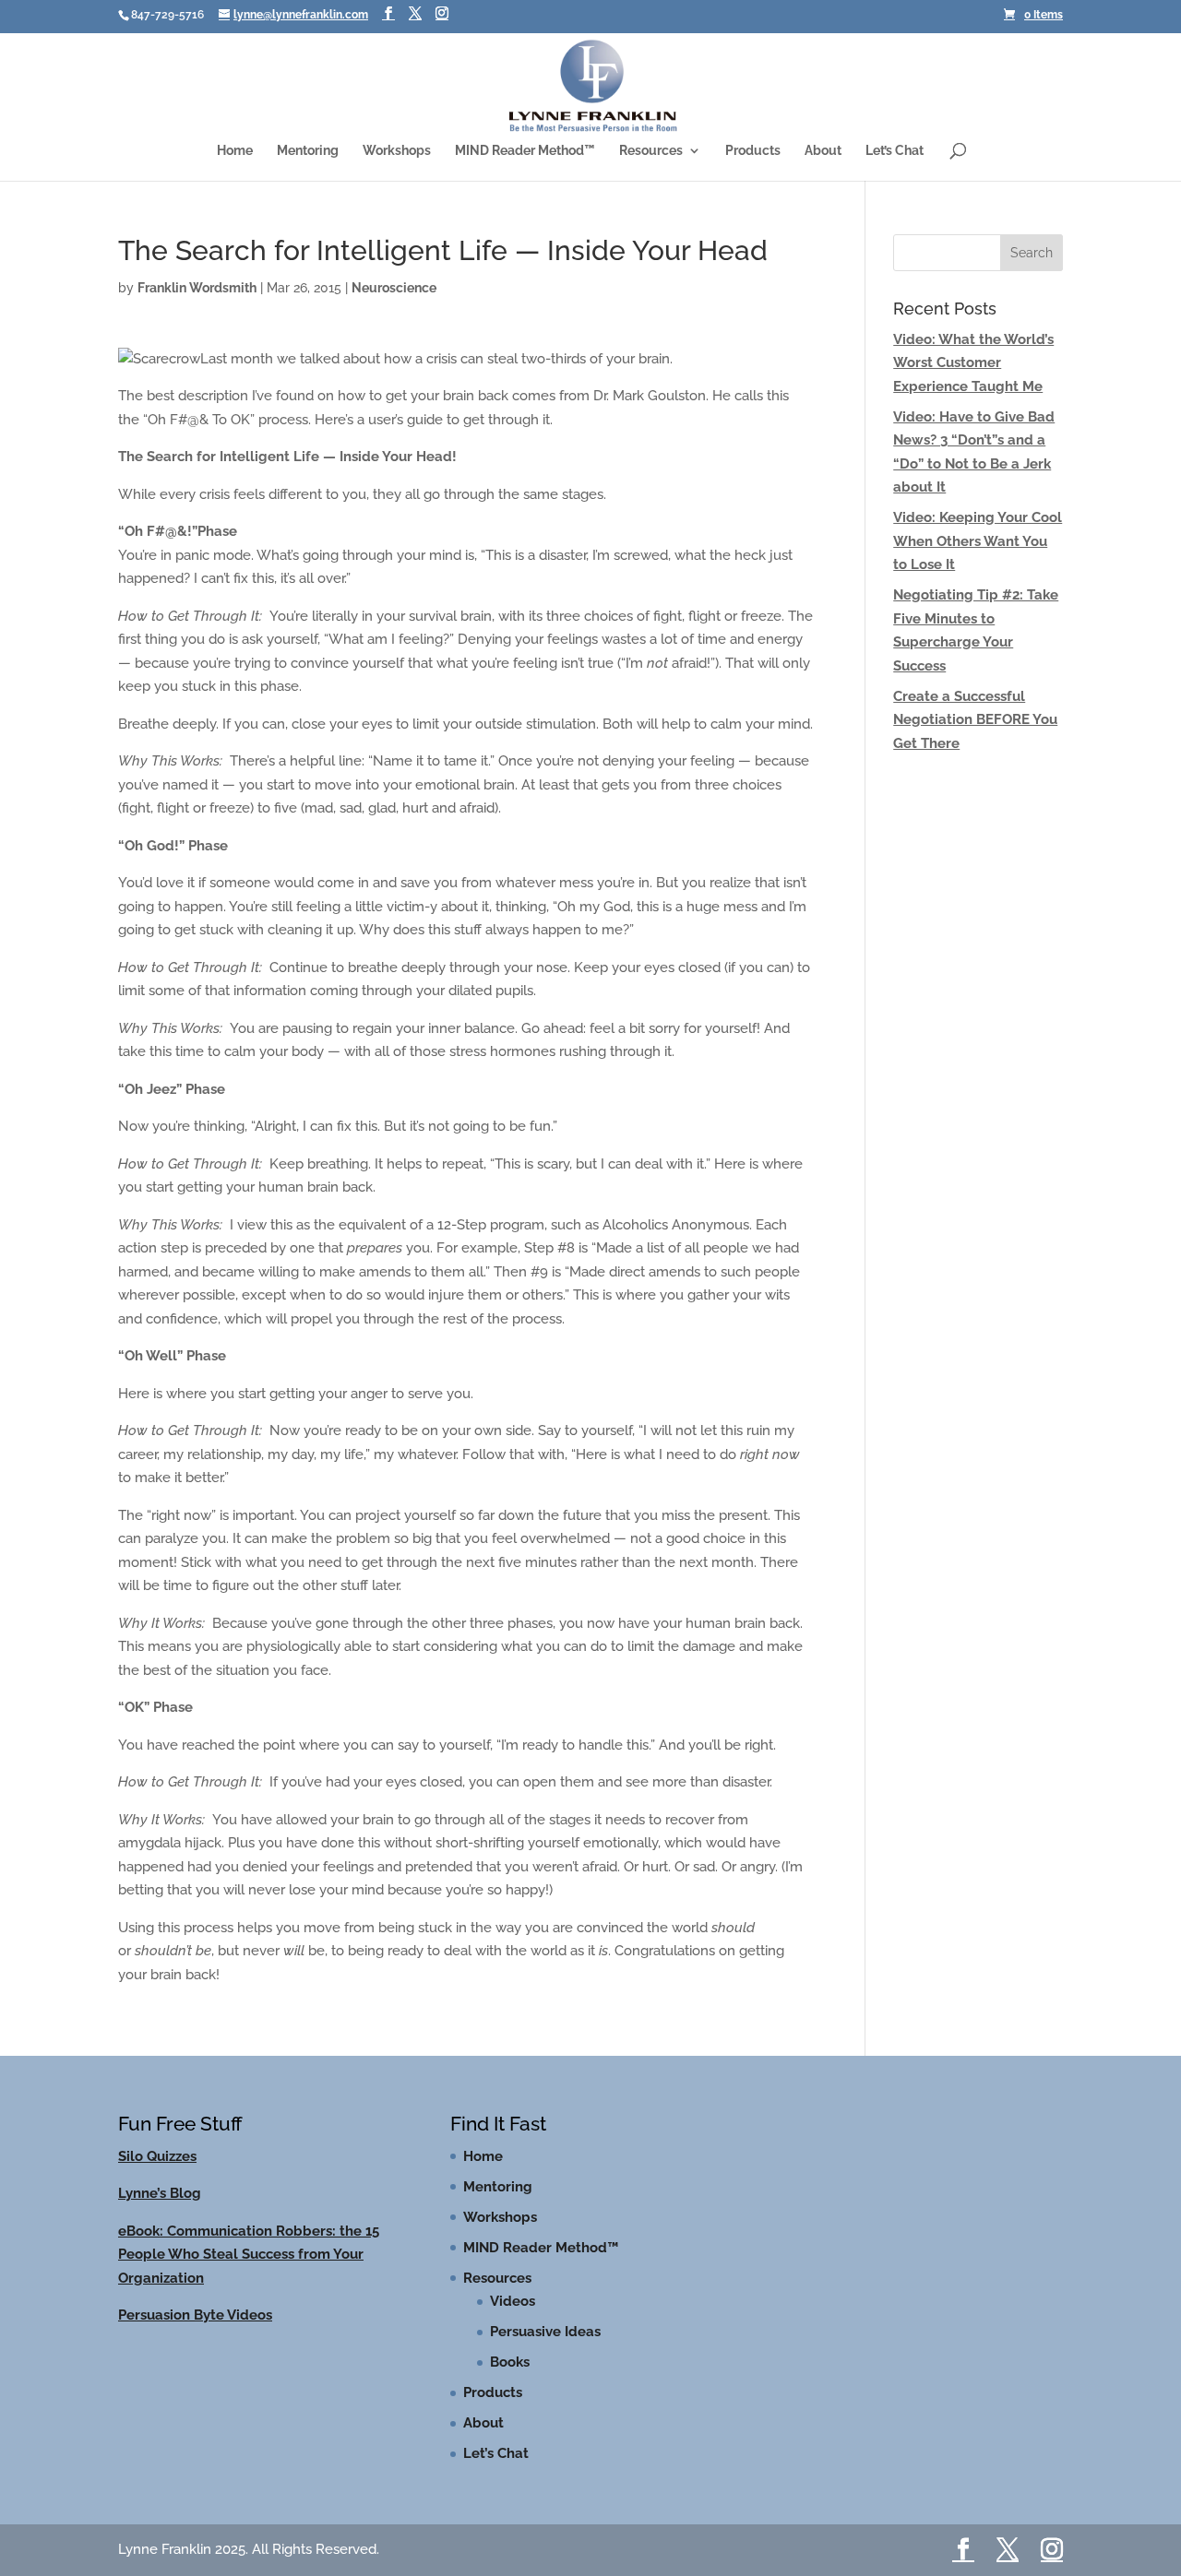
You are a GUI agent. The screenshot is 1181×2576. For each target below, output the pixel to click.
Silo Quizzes (157, 2156)
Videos (513, 2301)
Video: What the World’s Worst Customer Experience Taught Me (973, 363)
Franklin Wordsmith (197, 288)
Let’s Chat (895, 151)
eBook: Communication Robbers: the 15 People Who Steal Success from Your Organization (249, 2255)
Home (235, 151)
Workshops (397, 151)
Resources (651, 151)
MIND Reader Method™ (525, 151)
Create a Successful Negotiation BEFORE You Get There (975, 720)
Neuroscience (394, 288)
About (823, 151)
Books (510, 2362)
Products (753, 151)
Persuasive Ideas (545, 2332)
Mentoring (308, 151)
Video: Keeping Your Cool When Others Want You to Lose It (978, 541)
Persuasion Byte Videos (195, 2315)
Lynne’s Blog (160, 2193)
